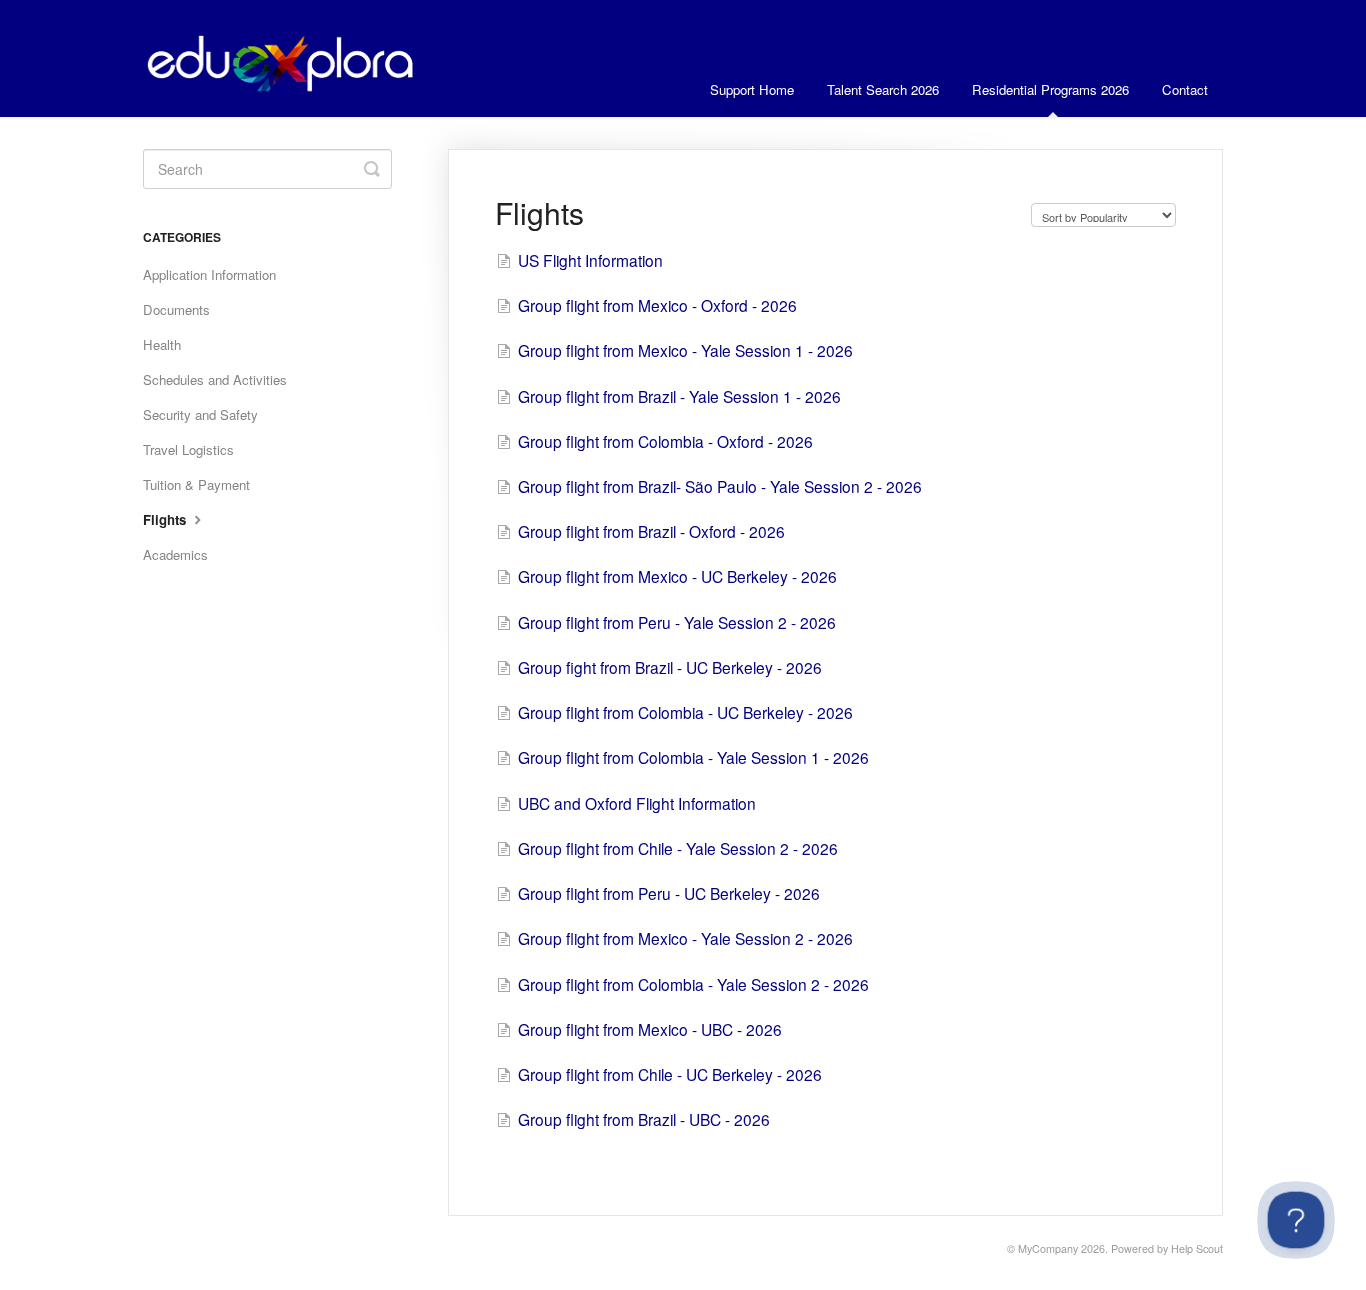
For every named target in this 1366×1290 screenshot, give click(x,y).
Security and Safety (200, 414)
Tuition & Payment (196, 484)
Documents (176, 309)
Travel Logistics (188, 449)
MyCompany (1048, 1248)
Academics (175, 554)
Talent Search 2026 (883, 89)
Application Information (209, 274)
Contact (1185, 89)
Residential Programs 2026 (1050, 89)
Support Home (752, 89)
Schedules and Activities (215, 379)
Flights (166, 519)
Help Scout (1197, 1248)
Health (162, 344)
